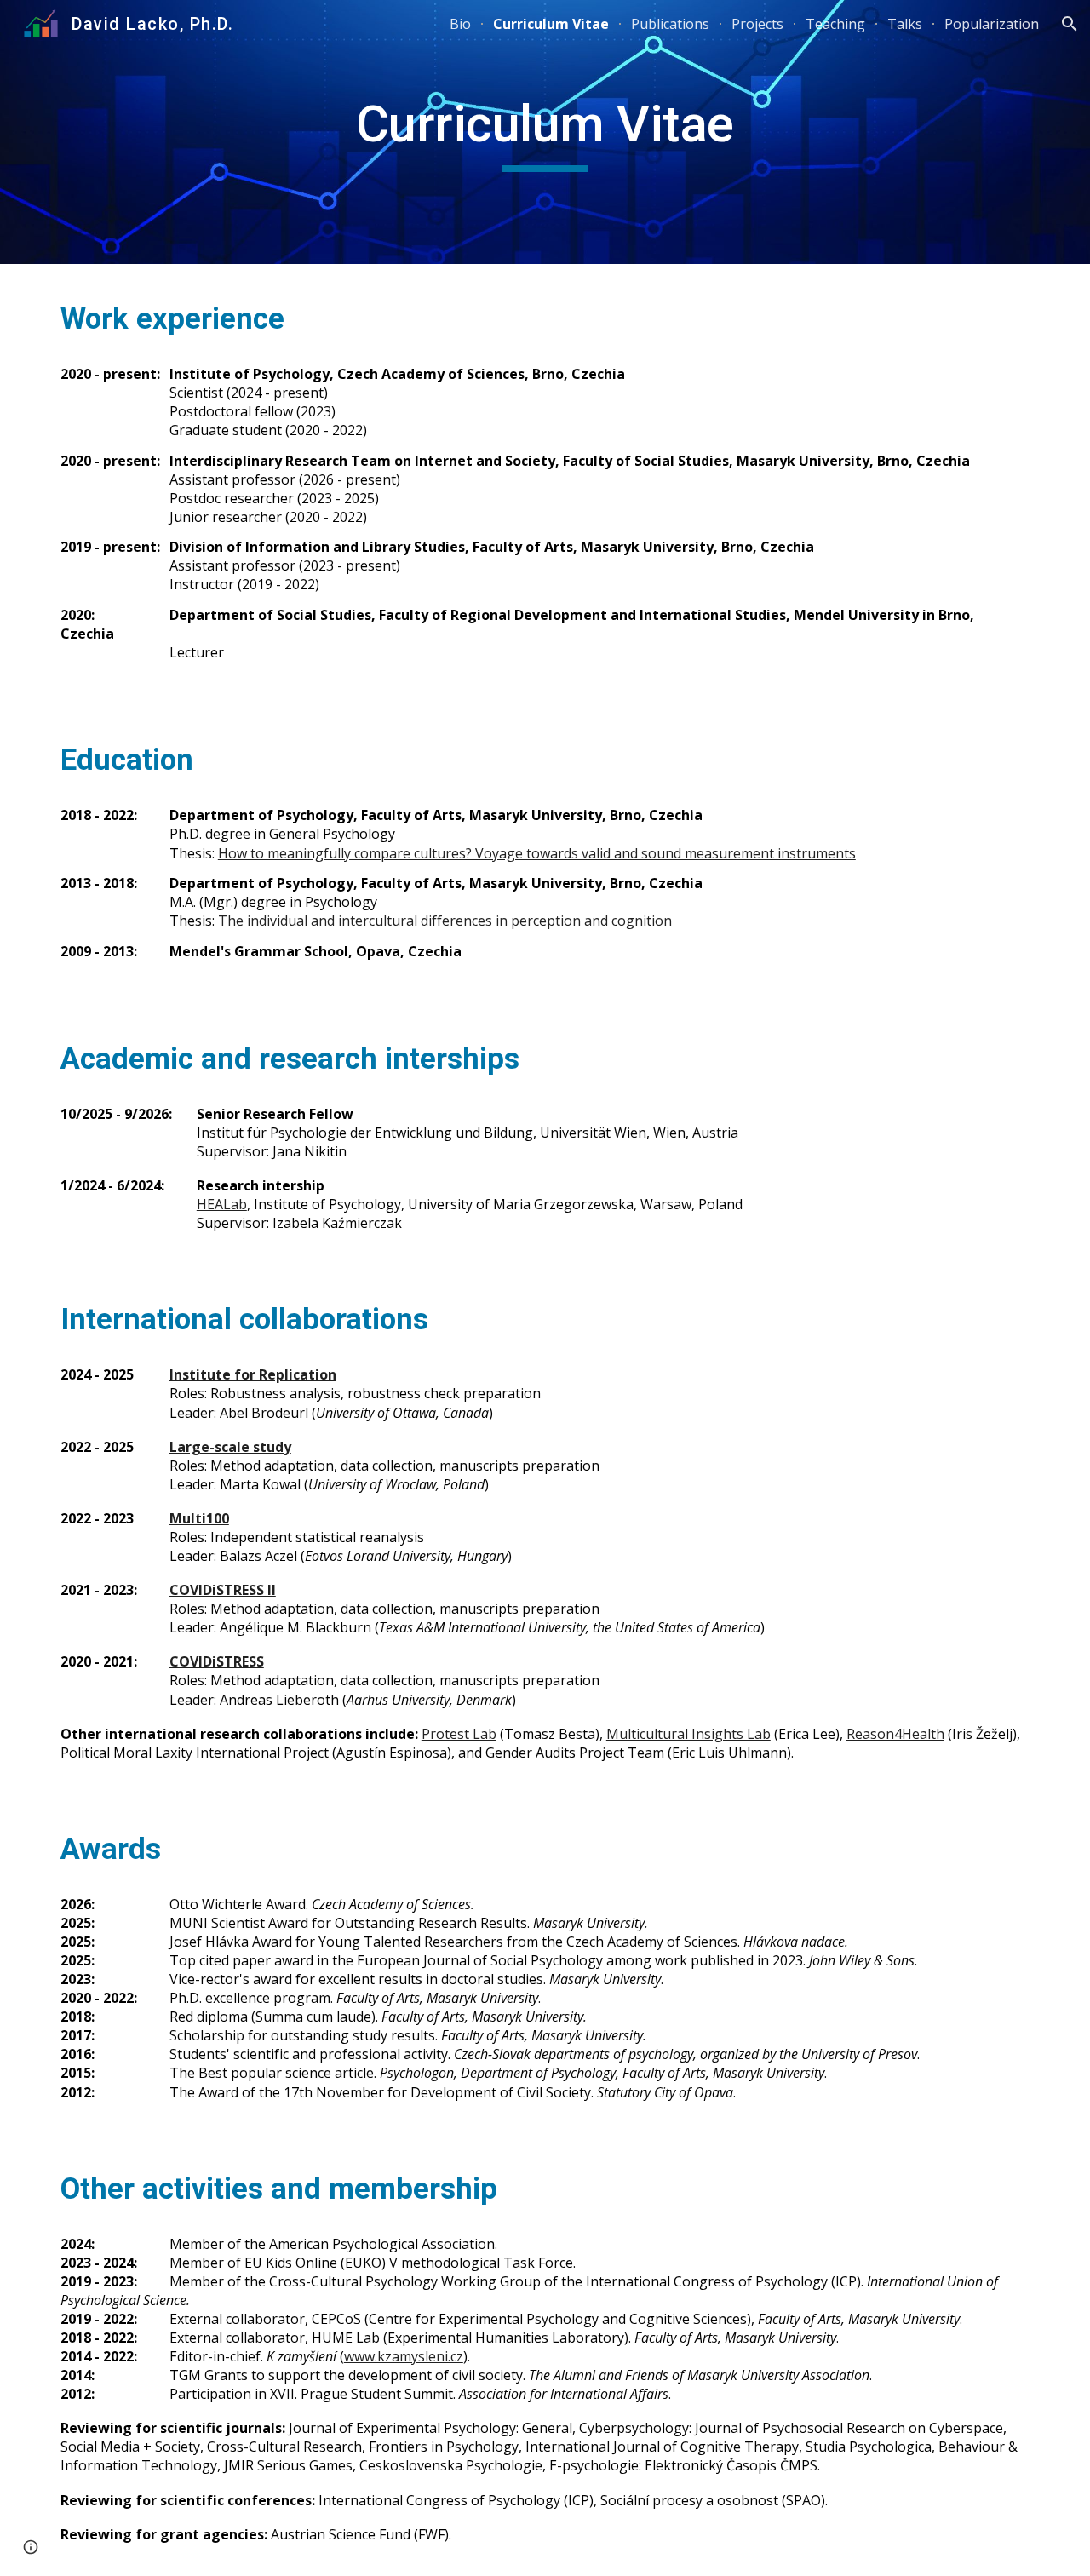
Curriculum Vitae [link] (551, 24)
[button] (1070, 24)
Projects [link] (757, 24)
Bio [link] (460, 24)
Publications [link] (670, 24)
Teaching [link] (835, 24)
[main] (545, 132)
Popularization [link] (992, 24)
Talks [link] (905, 24)
